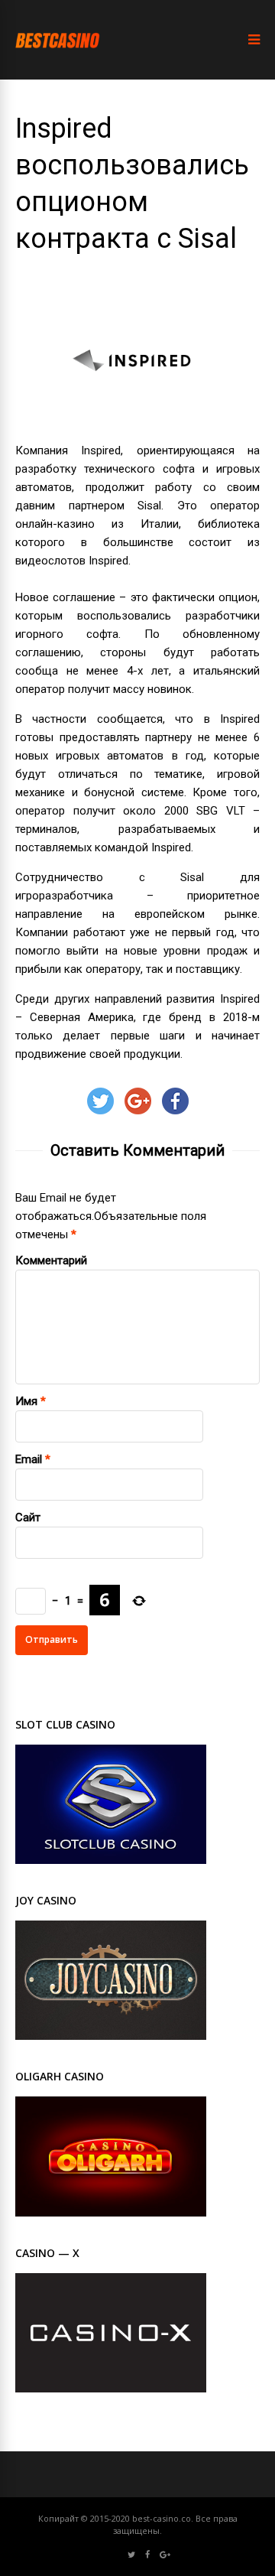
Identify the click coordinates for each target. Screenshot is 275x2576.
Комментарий (51, 1260)
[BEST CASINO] (58, 62)
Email (29, 1459)
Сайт (28, 1517)
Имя (26, 1401)
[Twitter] (131, 2555)
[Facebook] (147, 2555)
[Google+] (165, 2555)
